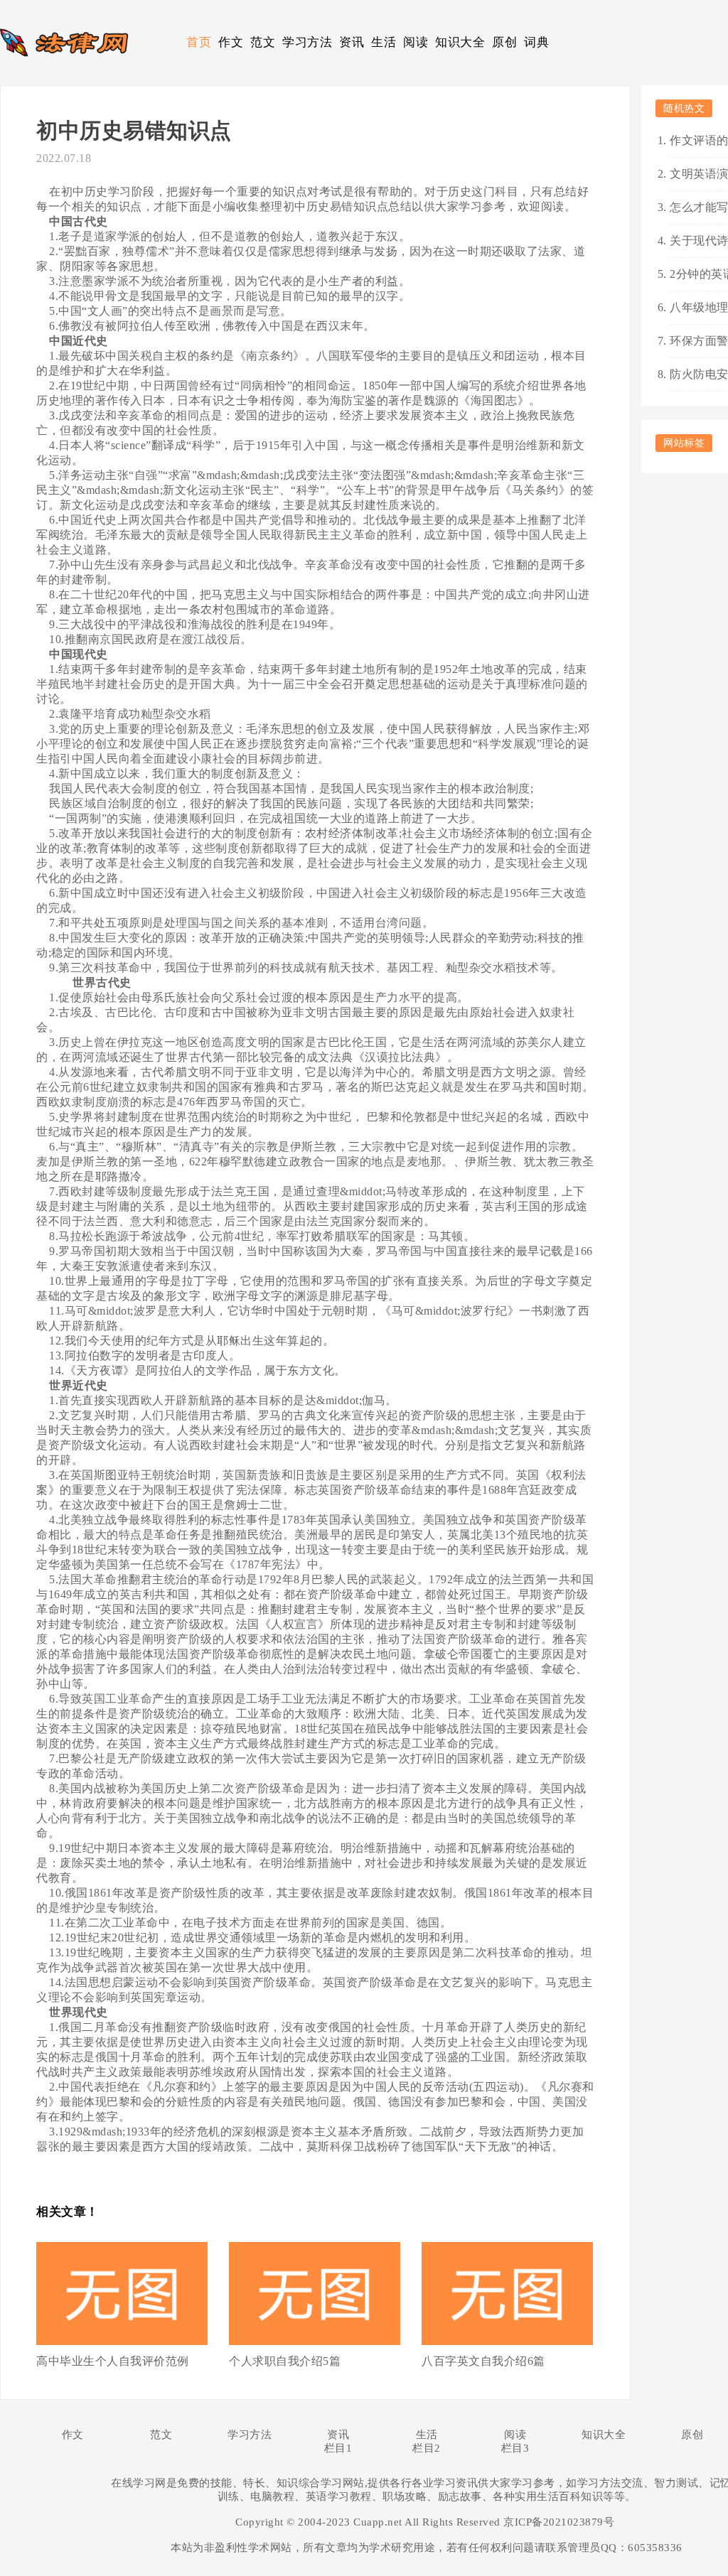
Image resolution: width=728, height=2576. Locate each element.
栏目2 (427, 2448)
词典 (536, 42)
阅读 (416, 42)
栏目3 (515, 2448)
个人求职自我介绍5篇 (285, 2361)
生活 (384, 42)
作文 (231, 42)
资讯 (352, 42)
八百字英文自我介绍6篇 (483, 2361)
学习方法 (307, 42)
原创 (504, 42)
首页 (199, 42)
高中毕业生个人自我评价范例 (113, 2361)
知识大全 (460, 42)
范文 (263, 42)
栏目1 (338, 2448)
